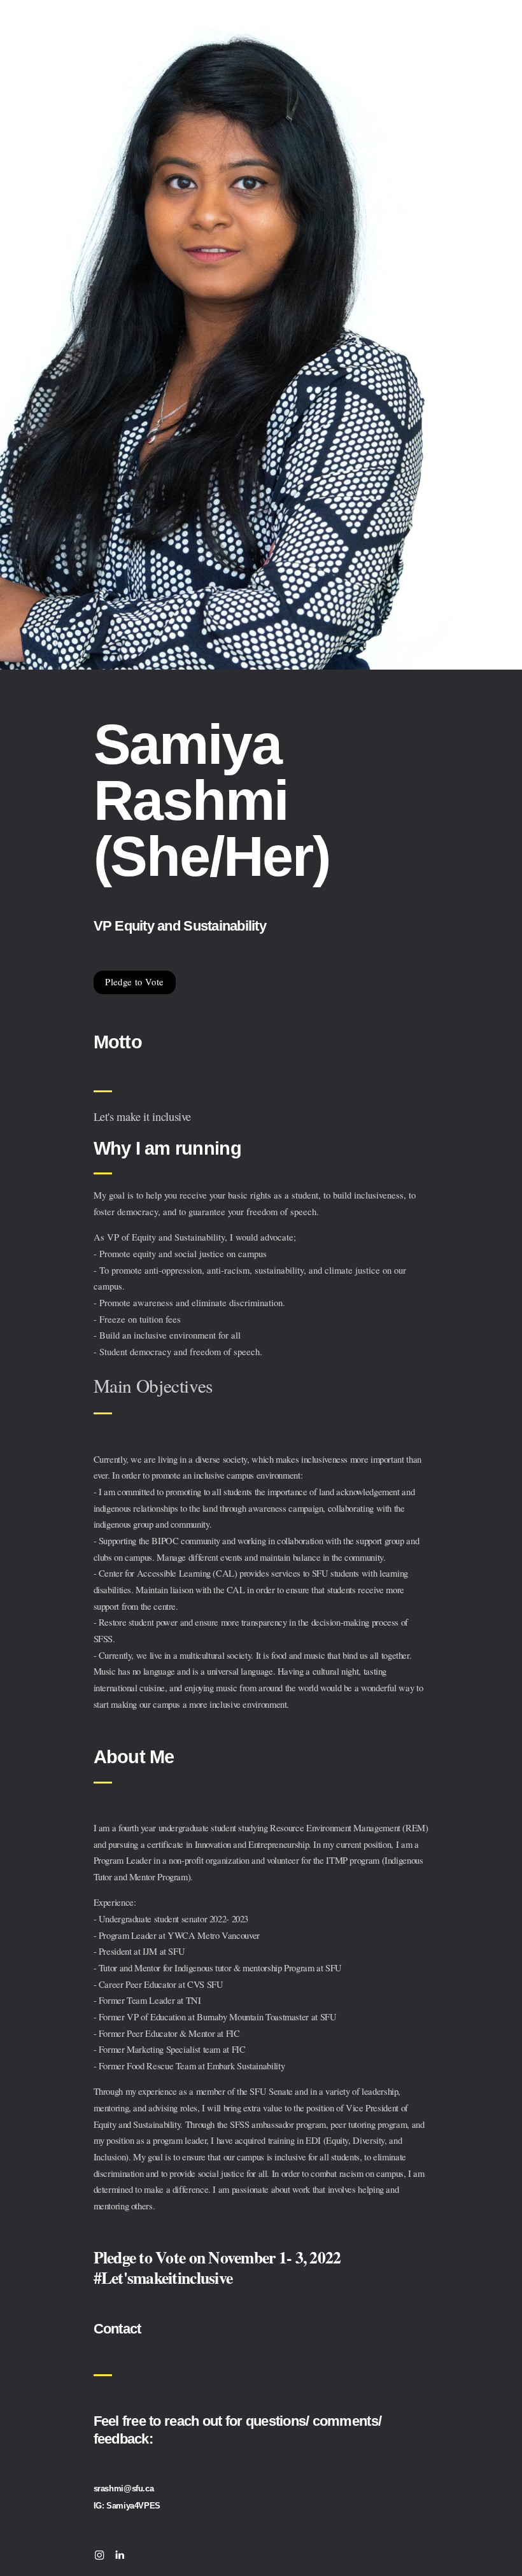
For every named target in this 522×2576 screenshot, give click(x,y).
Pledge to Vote (134, 982)
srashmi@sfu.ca (124, 2488)
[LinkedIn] (120, 2555)
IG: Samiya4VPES (127, 2506)
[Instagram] (99, 2555)
